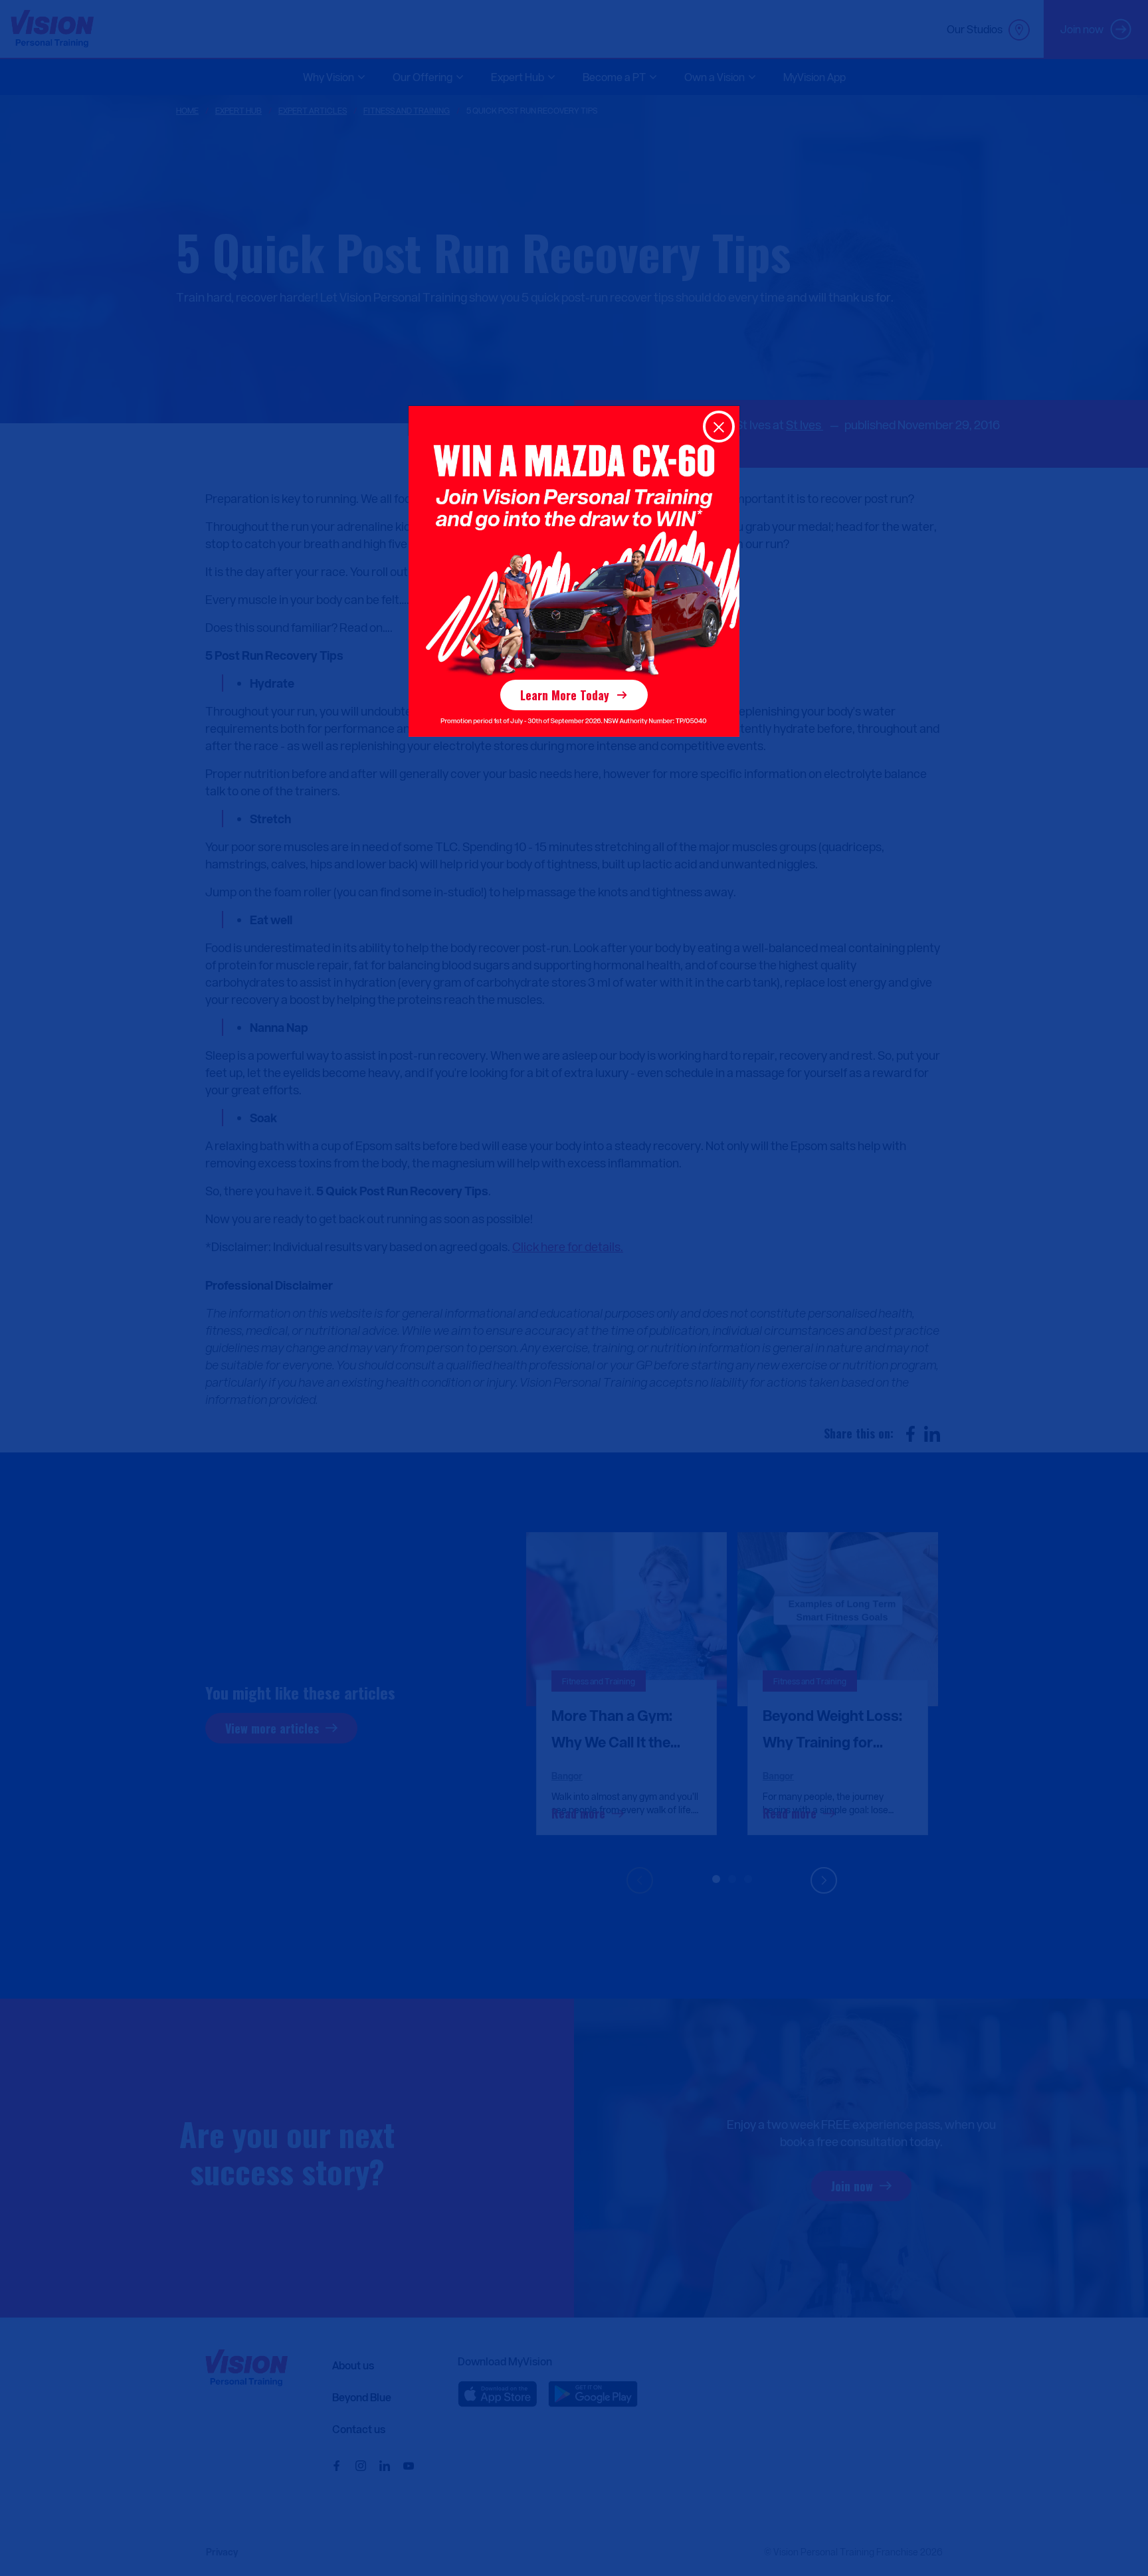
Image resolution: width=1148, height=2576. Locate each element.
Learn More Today (565, 695)
